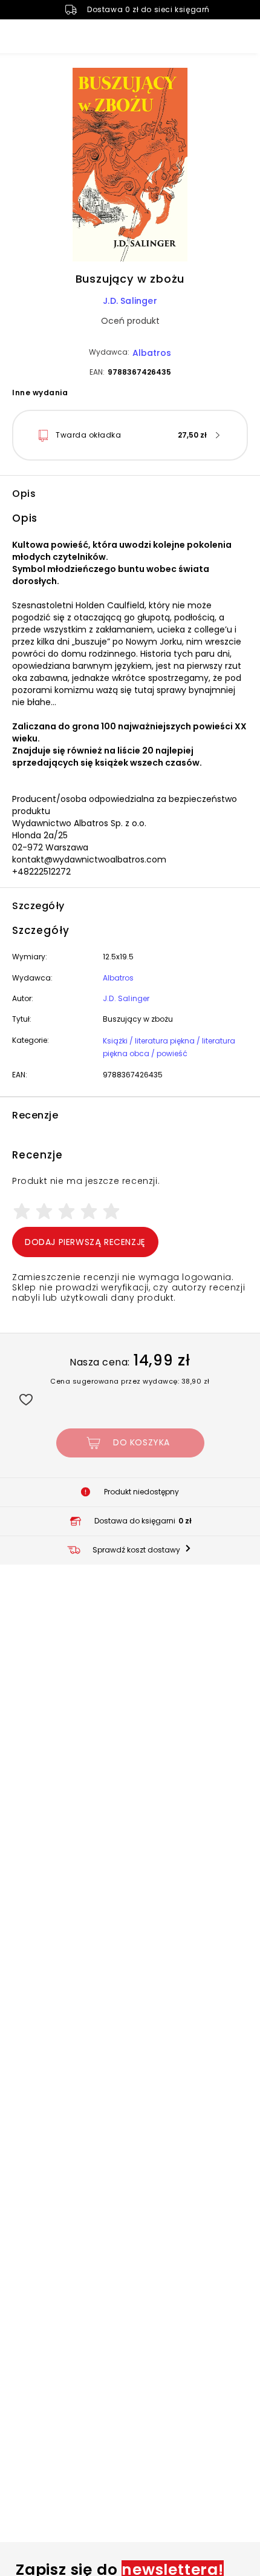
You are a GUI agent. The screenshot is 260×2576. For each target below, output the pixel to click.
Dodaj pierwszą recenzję (85, 1242)
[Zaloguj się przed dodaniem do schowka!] (26, 1399)
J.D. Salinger (130, 301)
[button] (130, 166)
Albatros (152, 353)
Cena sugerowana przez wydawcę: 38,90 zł (130, 1381)
